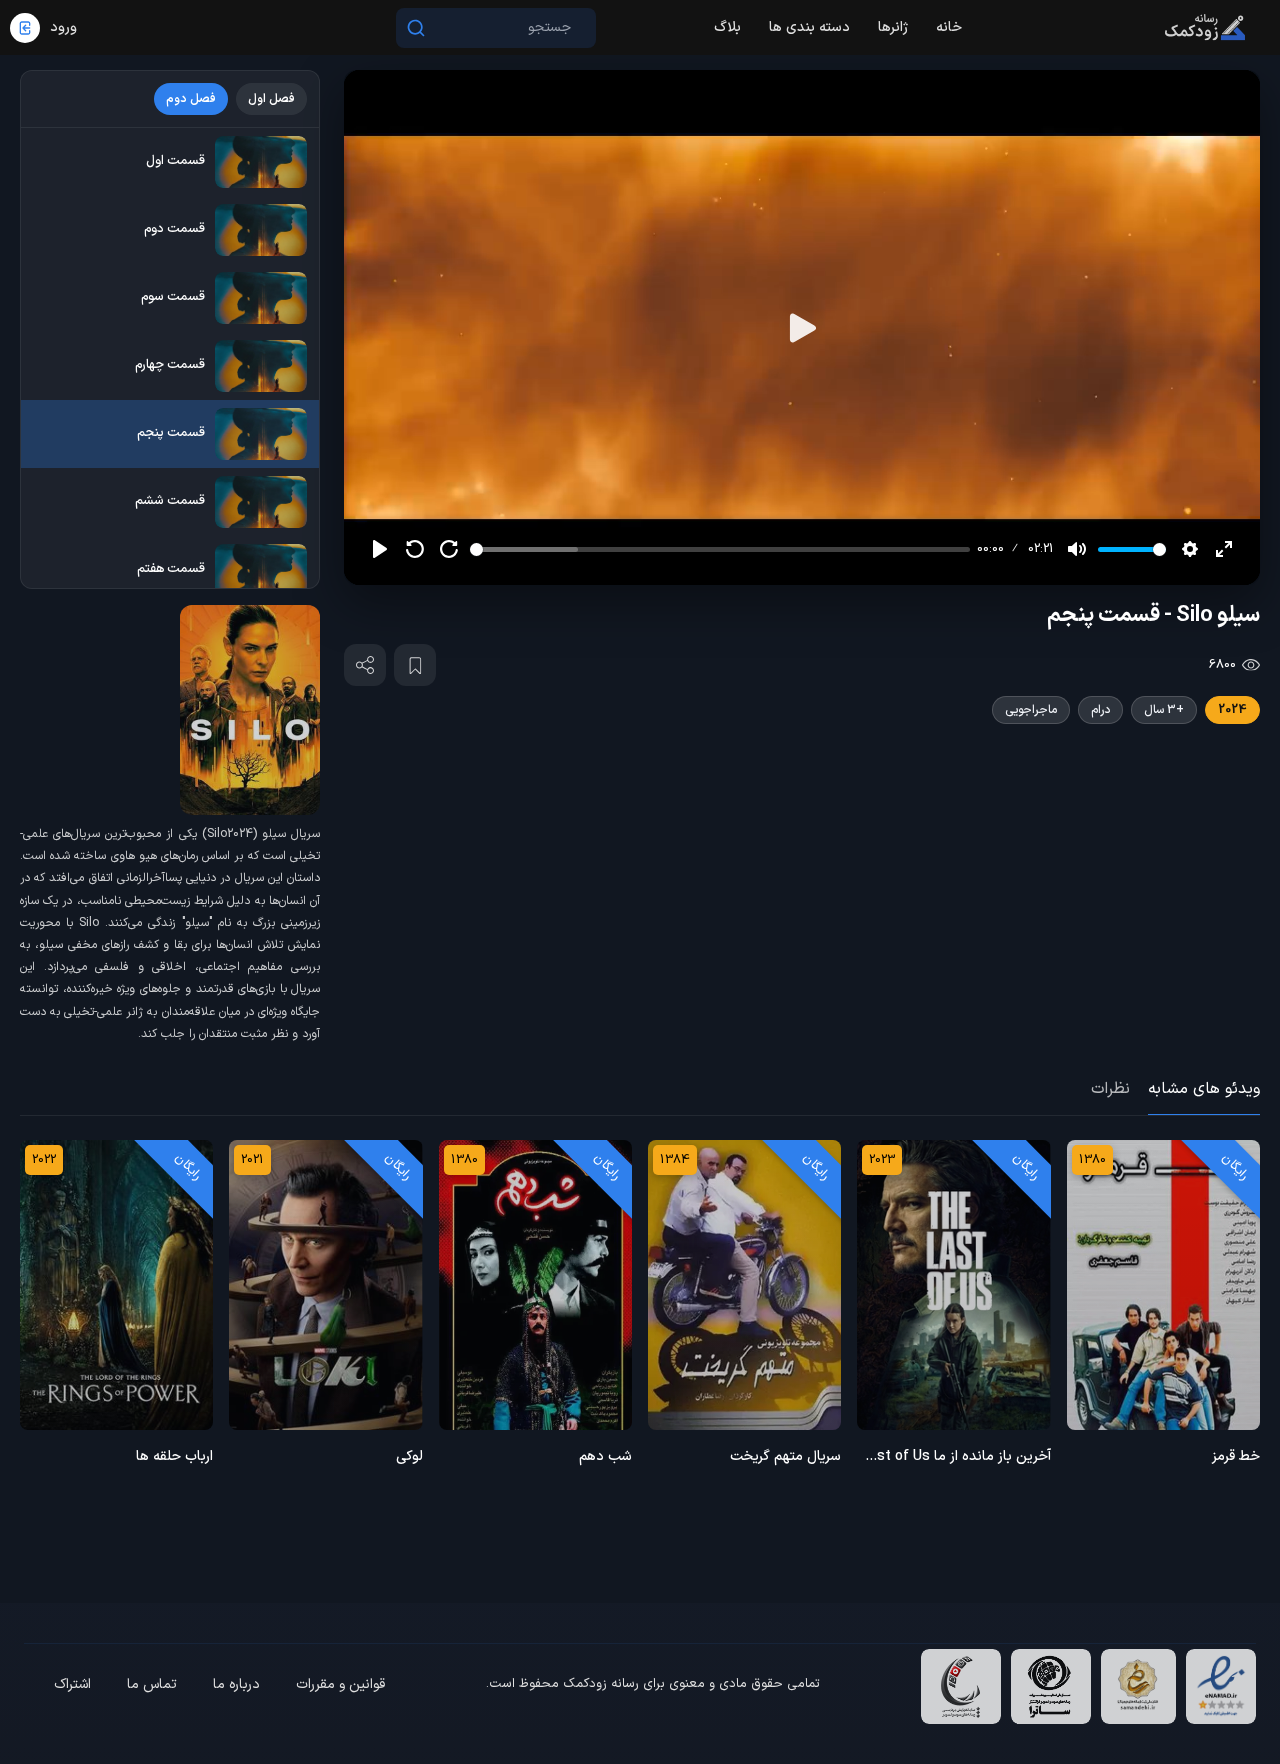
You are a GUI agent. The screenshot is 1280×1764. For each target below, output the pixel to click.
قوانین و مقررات (340, 1684)
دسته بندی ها (809, 27)
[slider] (720, 549)
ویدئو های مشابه (1204, 1089)
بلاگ (727, 27)
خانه (949, 27)
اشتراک (72, 1684)
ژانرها (893, 27)
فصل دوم (191, 99)
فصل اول (271, 99)
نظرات (1110, 1089)
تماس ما (152, 1684)
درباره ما (236, 1684)
